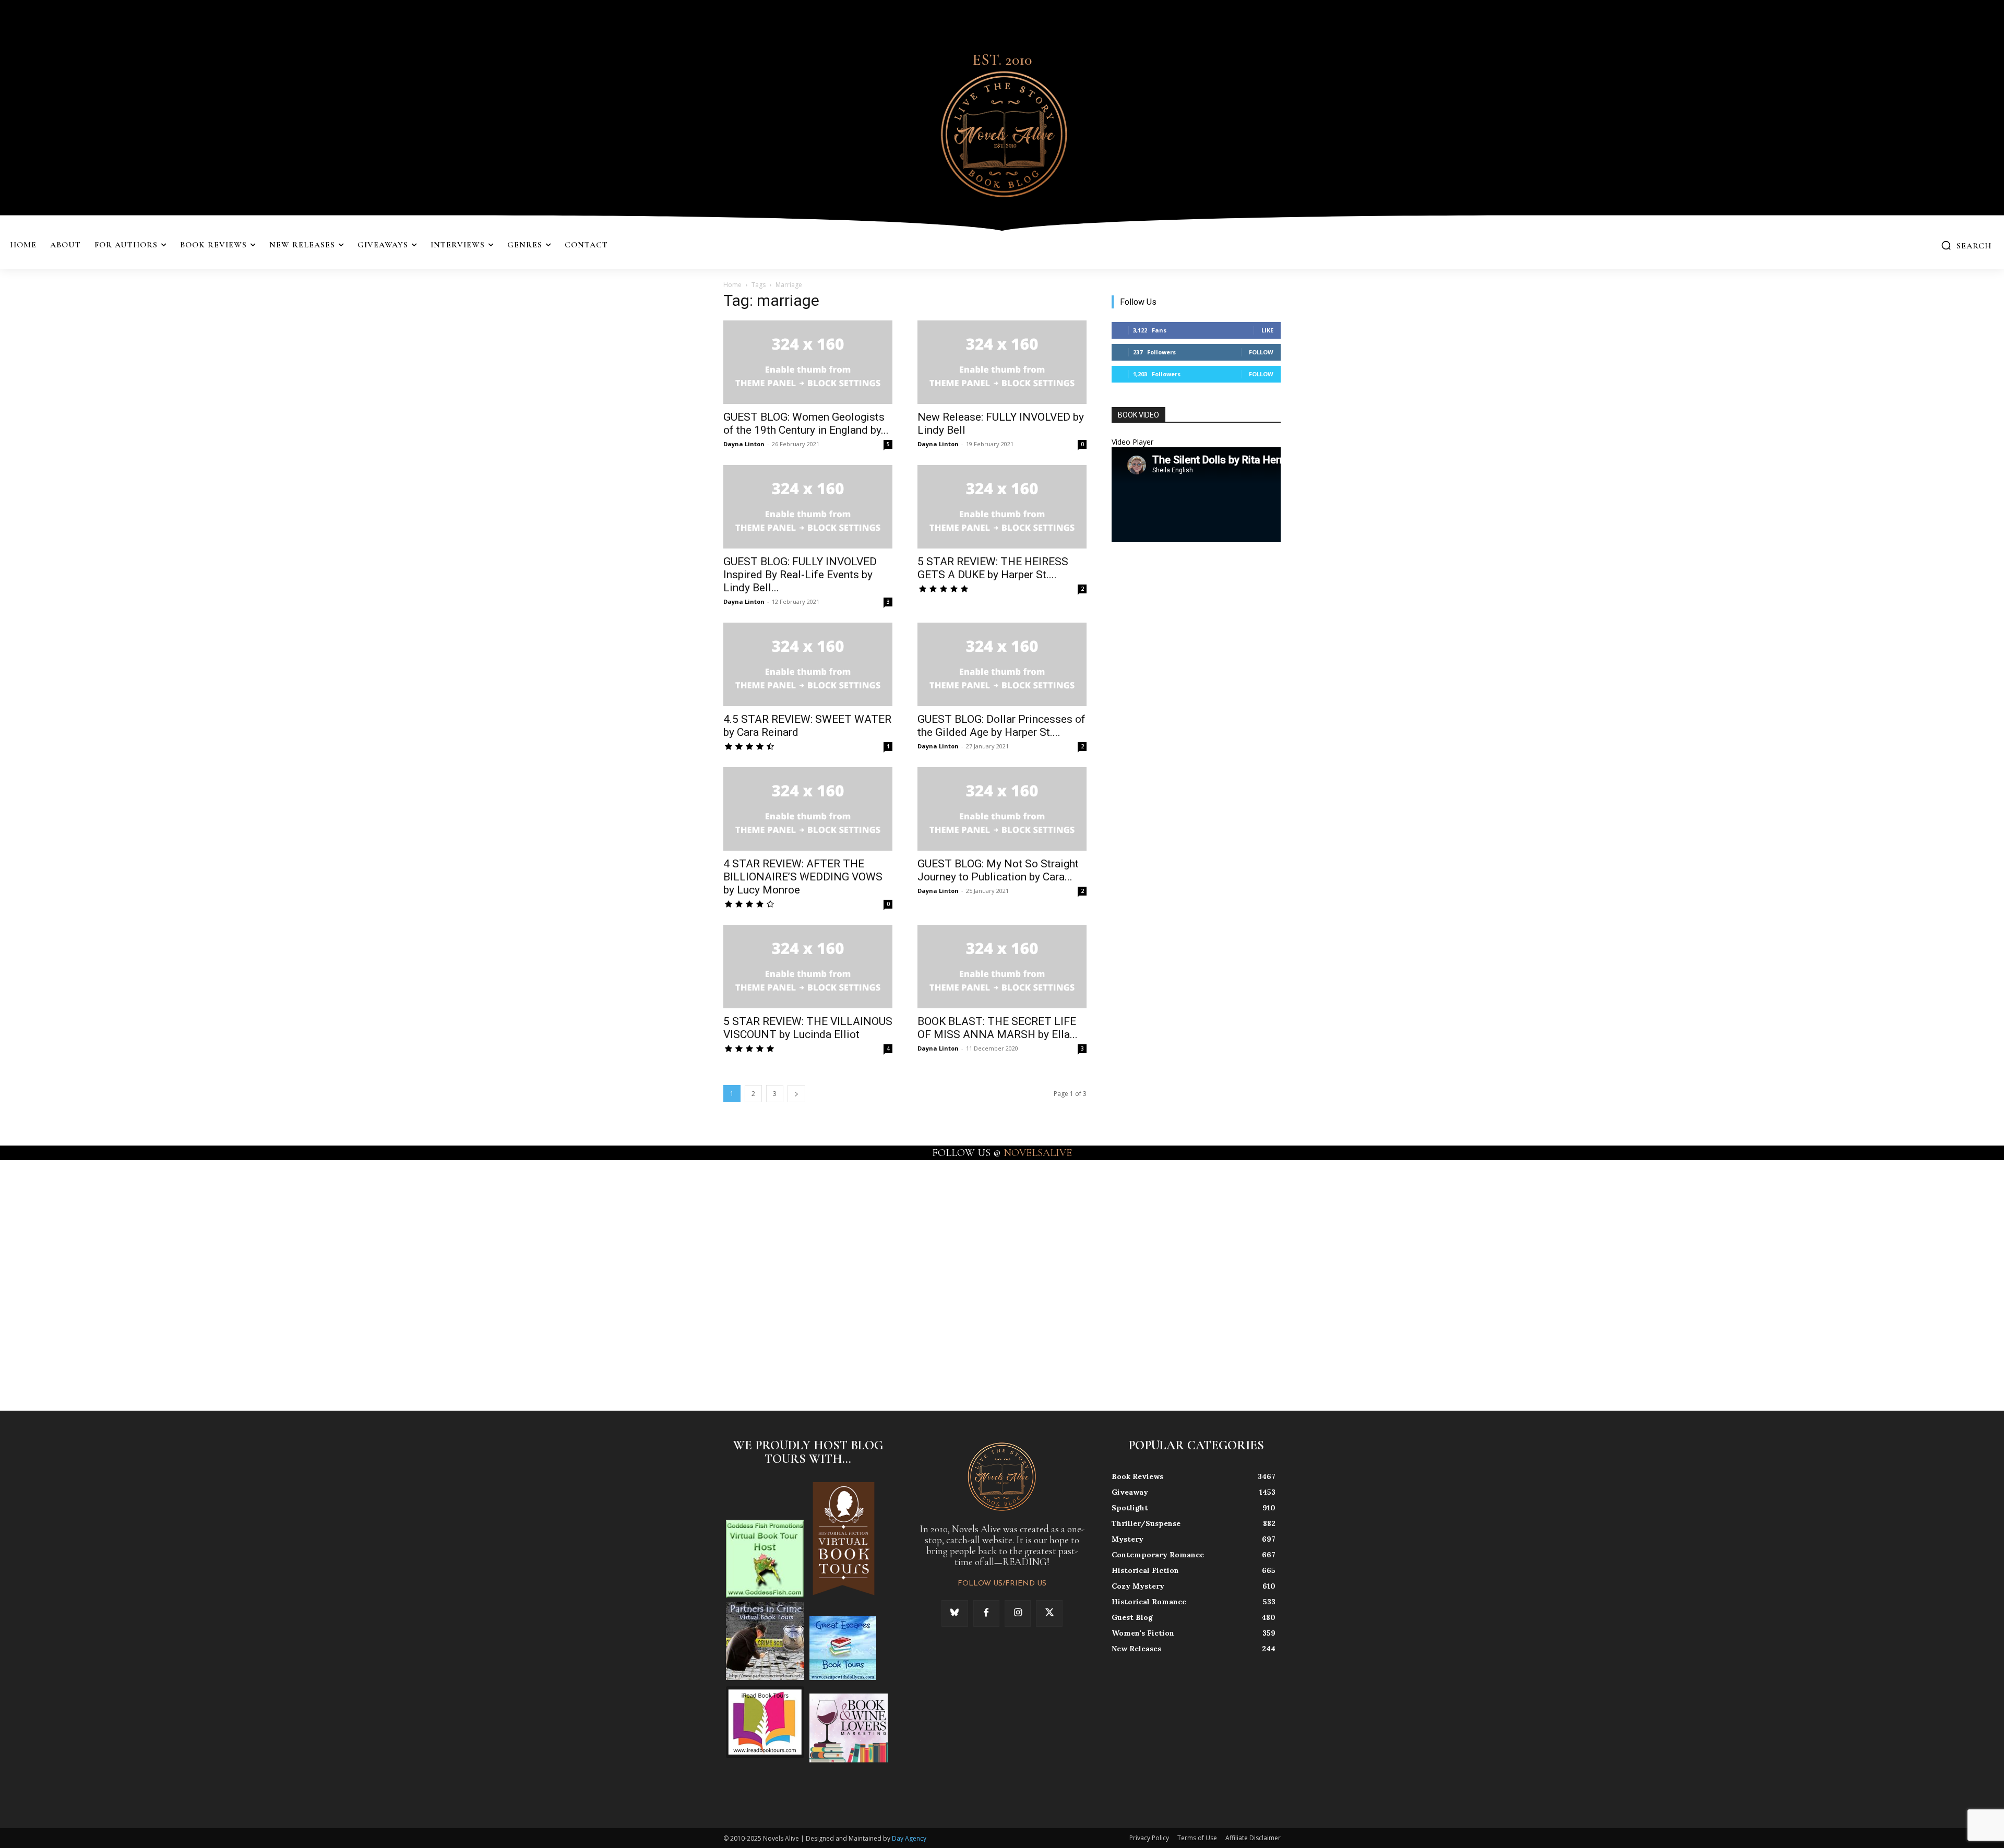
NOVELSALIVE (1038, 1153)
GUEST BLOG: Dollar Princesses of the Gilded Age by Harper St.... (1001, 726)
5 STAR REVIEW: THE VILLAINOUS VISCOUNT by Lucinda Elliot (808, 1028)
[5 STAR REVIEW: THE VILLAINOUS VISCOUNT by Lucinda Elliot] (808, 967)
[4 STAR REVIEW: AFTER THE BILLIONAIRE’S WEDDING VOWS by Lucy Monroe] (808, 809)
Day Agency (909, 1838)
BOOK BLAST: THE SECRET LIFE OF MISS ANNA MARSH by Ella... (998, 1028)
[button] (1966, 245)
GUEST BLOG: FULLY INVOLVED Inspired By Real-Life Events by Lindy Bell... (800, 575)
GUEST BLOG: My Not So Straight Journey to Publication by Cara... (998, 870)
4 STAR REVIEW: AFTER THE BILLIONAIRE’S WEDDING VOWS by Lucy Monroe (803, 877)
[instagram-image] (124, 1285)
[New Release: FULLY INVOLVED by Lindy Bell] (1002, 362)
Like (1267, 330)
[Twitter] (1049, 1613)
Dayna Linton (744, 444)
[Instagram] (1018, 1613)
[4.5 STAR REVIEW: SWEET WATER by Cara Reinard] (808, 664)
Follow (1261, 352)
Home (732, 285)
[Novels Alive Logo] (1002, 132)
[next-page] (796, 1094)
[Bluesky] (955, 1613)
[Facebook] (986, 1613)
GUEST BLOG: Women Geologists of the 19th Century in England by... (806, 424)
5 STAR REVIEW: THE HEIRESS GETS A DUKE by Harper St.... (993, 568)
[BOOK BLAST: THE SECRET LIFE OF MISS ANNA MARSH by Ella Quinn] (1002, 967)
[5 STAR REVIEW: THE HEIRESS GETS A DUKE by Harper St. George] (1002, 507)
